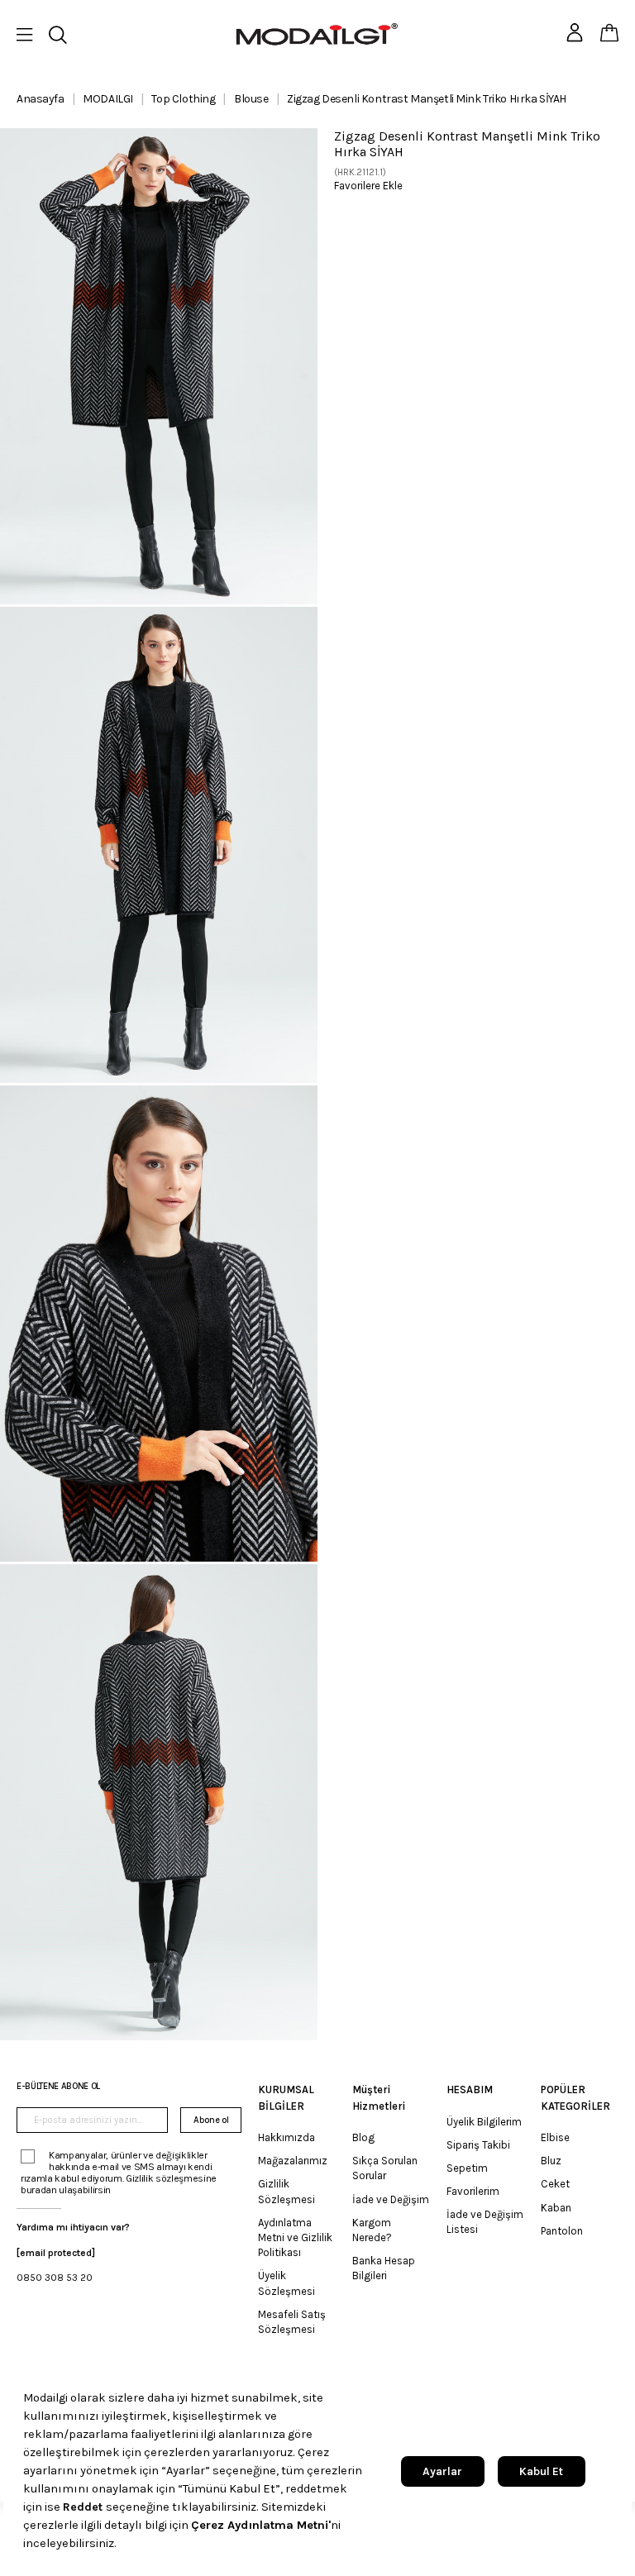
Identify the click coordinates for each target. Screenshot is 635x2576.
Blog (363, 2137)
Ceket (555, 2184)
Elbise (555, 2137)
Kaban (556, 2208)
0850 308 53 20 (55, 2278)
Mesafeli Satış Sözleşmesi (292, 2322)
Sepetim (467, 2168)
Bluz (551, 2161)
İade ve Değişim (391, 2199)
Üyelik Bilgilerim (484, 2122)
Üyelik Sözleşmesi (286, 2283)
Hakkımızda (286, 2137)
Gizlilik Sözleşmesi (286, 2191)
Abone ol (211, 2120)
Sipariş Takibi (478, 2145)
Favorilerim (473, 2191)
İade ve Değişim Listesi (485, 2222)
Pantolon (562, 2231)
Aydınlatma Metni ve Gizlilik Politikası (295, 2237)
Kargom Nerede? (372, 2230)
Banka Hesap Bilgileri (384, 2268)
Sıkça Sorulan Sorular (385, 2168)
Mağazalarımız (293, 2161)
